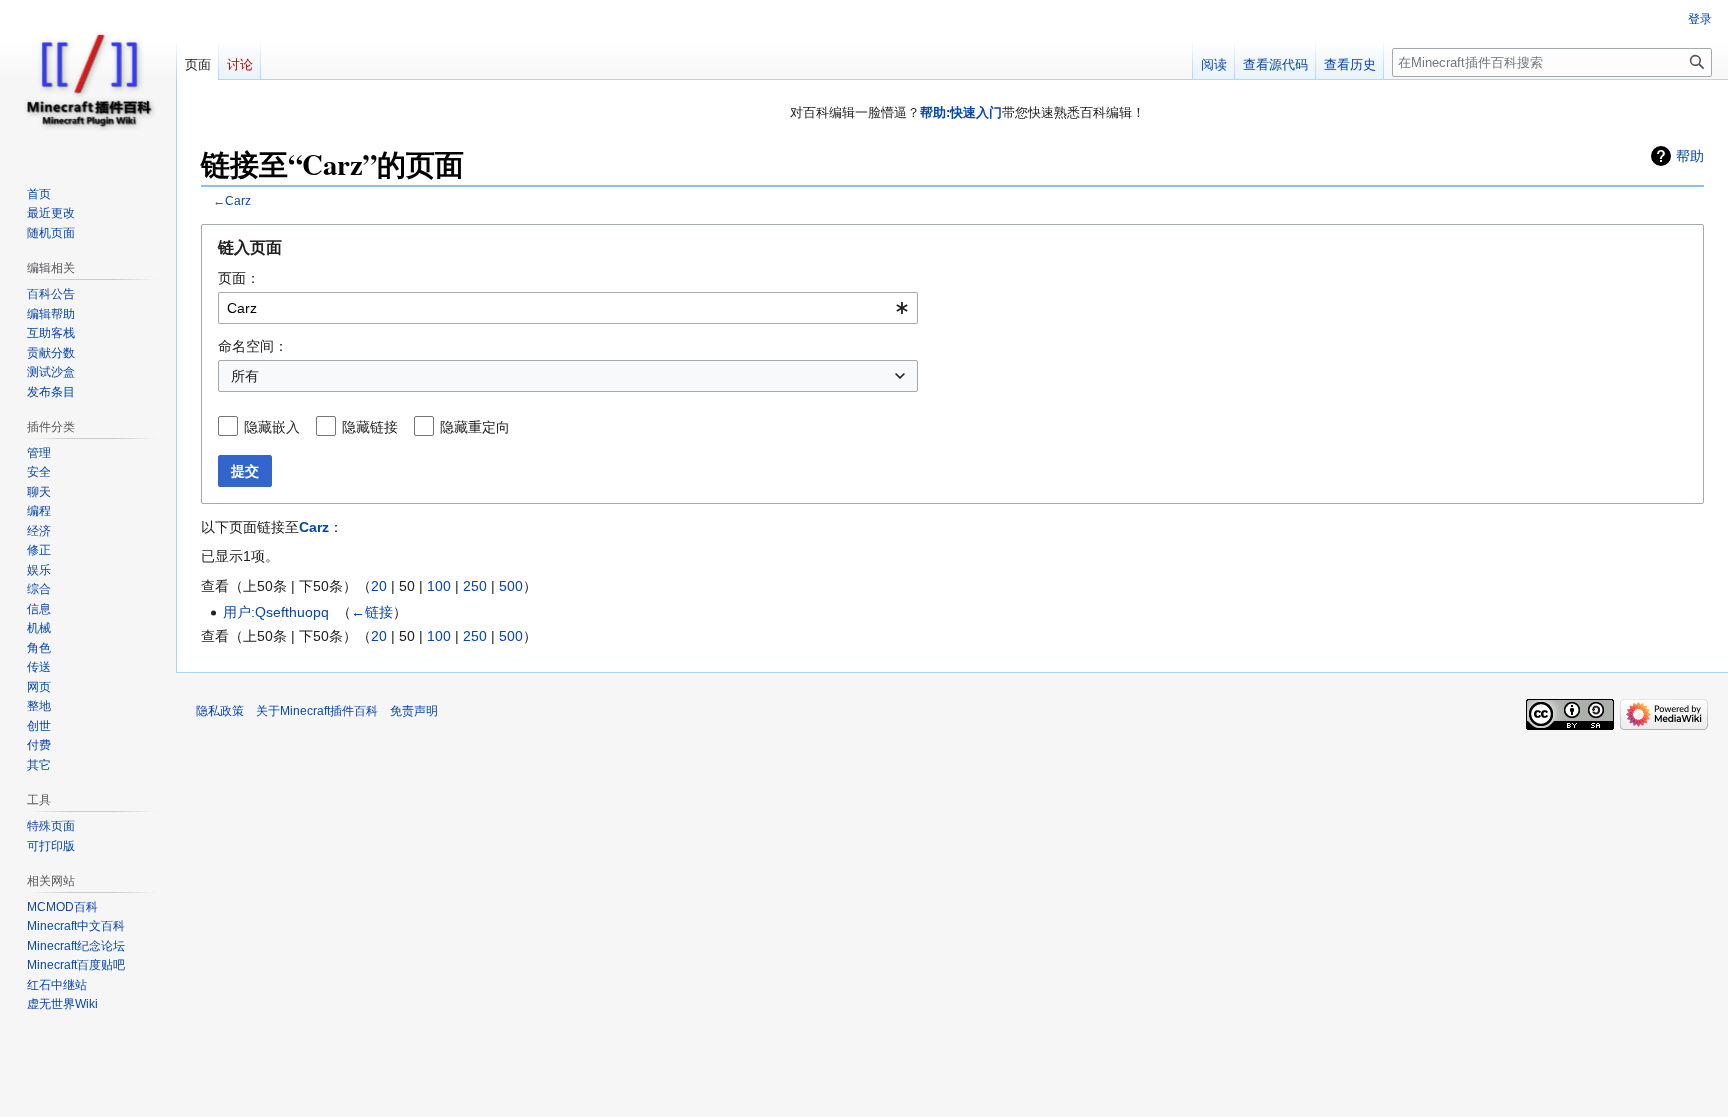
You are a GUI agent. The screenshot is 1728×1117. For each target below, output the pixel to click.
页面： (239, 278)
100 (439, 586)
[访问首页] (88, 80)
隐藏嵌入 (272, 427)
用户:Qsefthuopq (276, 612)
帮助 (1690, 156)
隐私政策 (220, 711)
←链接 (372, 612)
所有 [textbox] (245, 376)
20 (379, 586)
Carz (238, 200)
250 (475, 586)
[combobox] (568, 308)
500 (511, 586)
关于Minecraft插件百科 (317, 711)
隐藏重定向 (475, 427)
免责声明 (414, 711)
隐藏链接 (370, 427)
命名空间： (253, 346)
